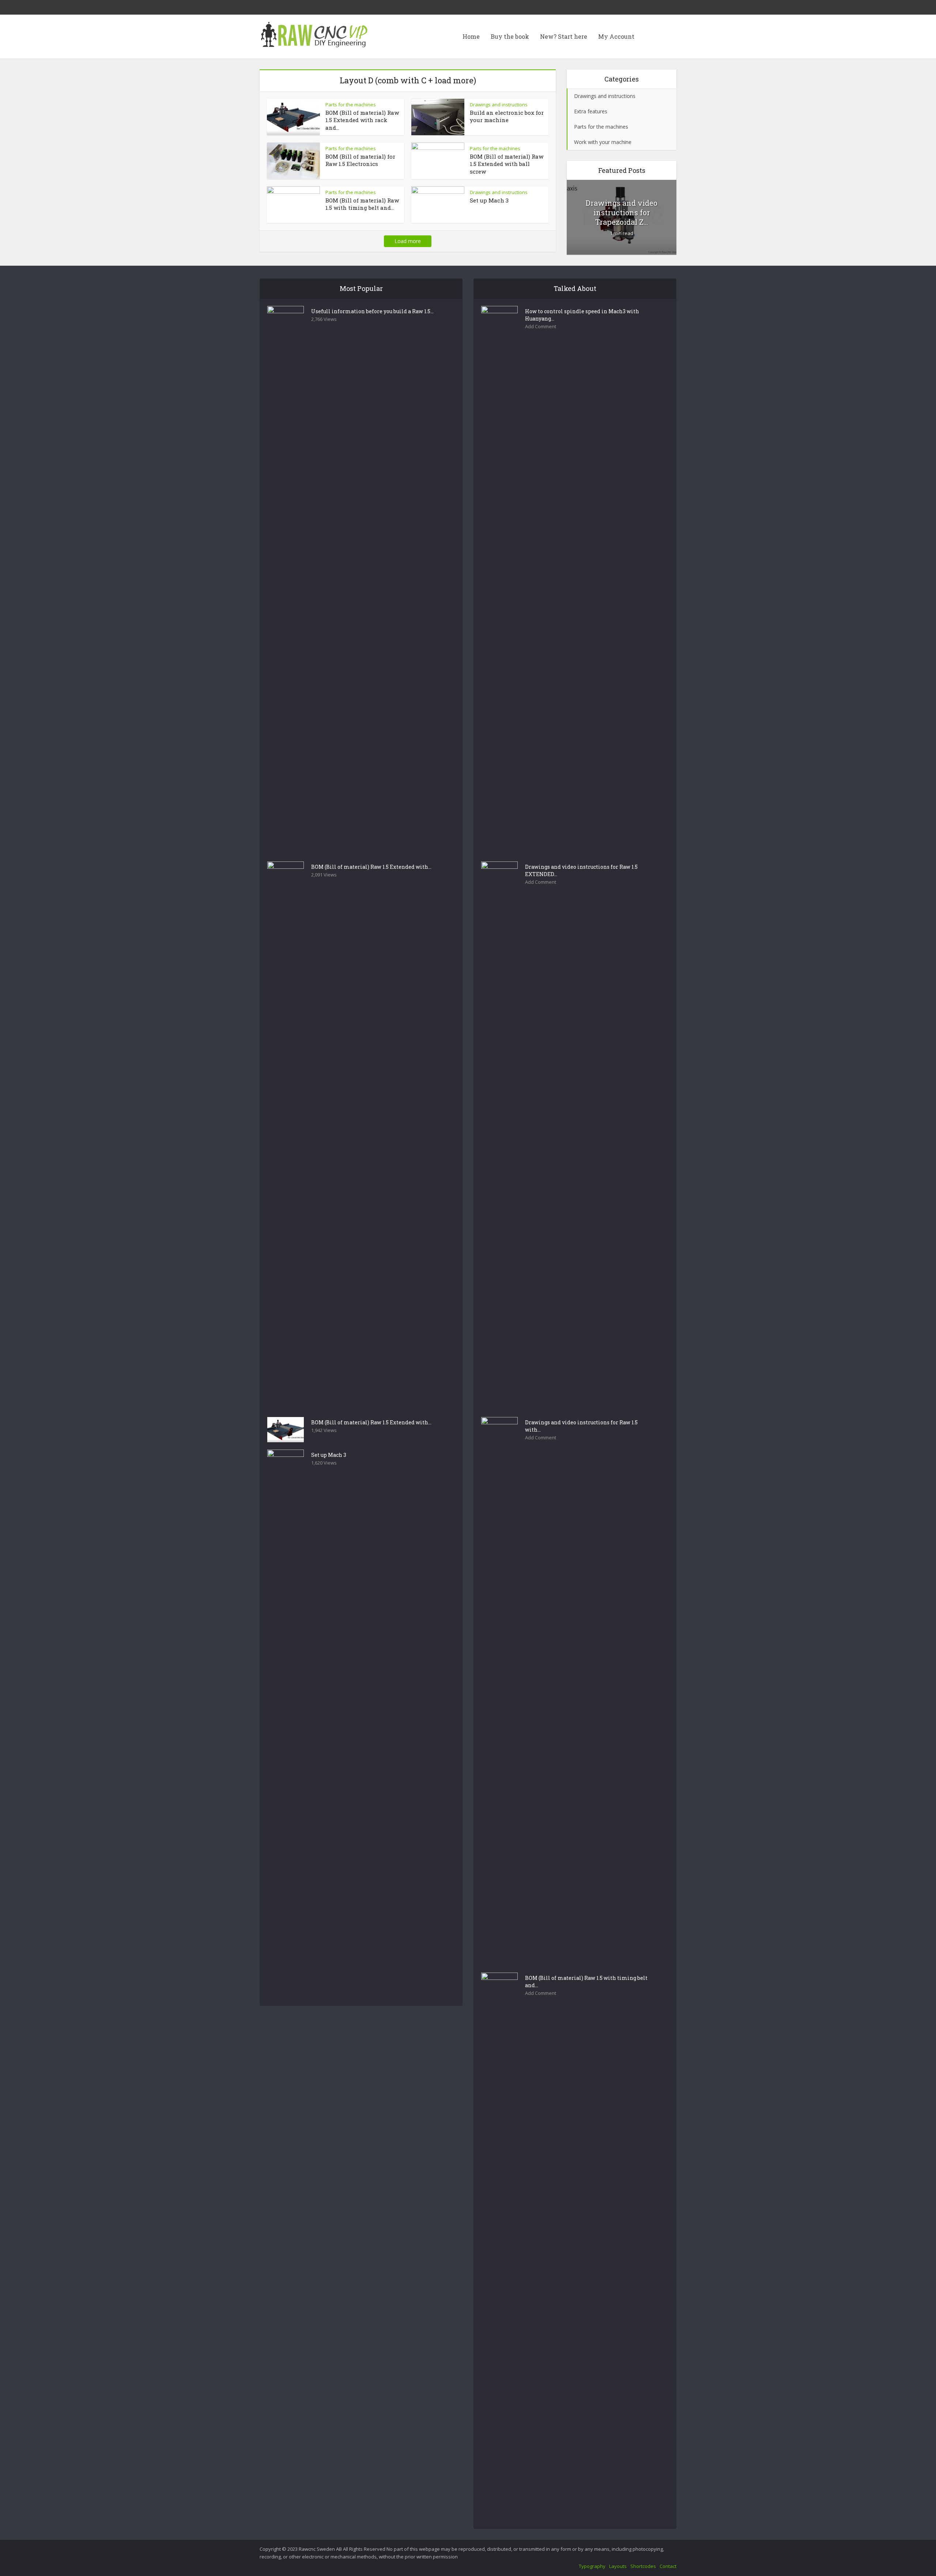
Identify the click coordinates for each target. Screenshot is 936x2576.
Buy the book (510, 36)
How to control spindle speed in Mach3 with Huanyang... (582, 315)
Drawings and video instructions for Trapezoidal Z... (622, 212)
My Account (616, 36)
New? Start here (564, 36)
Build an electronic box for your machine (507, 116)
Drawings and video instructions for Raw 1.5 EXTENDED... (581, 870)
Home (471, 36)
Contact (668, 2566)
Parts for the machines (351, 105)
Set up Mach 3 (489, 200)
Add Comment (541, 327)
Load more (408, 241)
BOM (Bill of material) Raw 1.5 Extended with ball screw (507, 164)
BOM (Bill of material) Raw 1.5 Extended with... (371, 867)
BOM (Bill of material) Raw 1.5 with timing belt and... (362, 204)
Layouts (618, 2566)
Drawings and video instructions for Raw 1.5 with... (581, 1426)
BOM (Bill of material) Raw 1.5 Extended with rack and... (362, 120)
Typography (592, 2566)
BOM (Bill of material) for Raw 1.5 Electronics (360, 160)
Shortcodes (643, 2566)
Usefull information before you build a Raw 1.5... (372, 311)
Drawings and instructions (499, 105)
